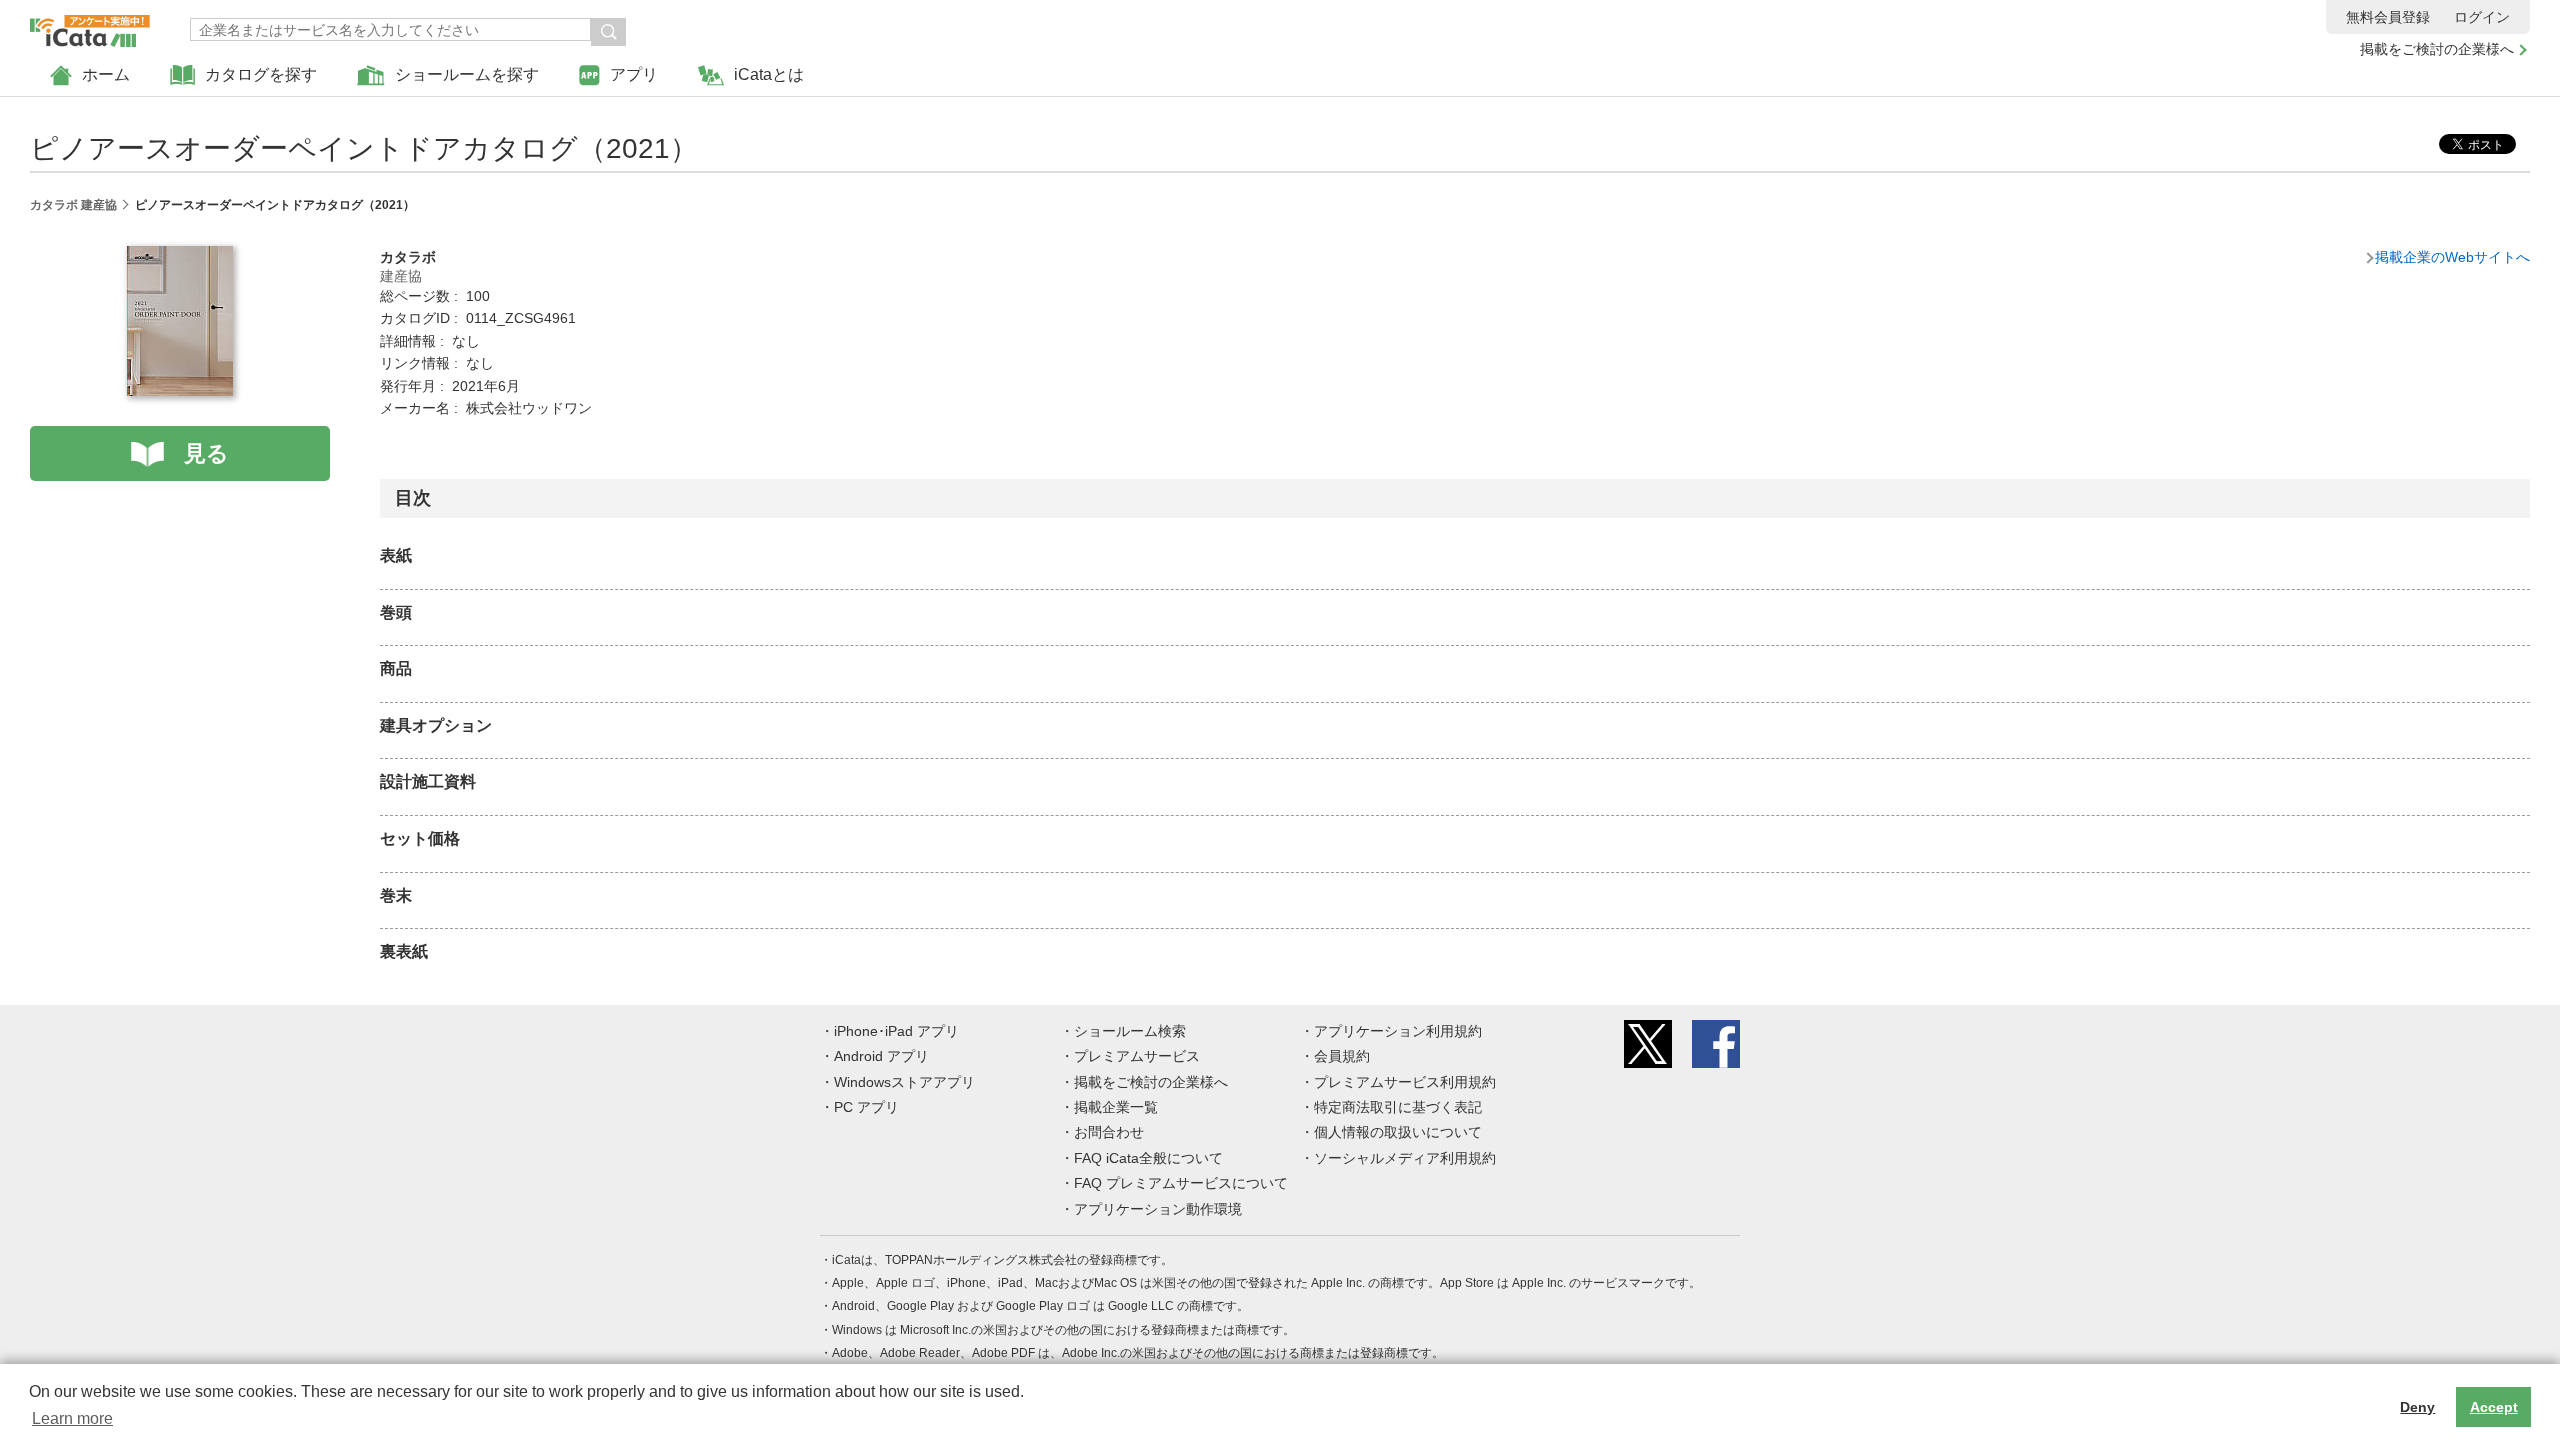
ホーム (106, 74)
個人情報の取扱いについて (1398, 1132)
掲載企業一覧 (1116, 1107)
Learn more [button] (72, 1418)
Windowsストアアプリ (904, 1082)
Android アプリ (881, 1056)
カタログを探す (261, 74)
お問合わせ (1109, 1132)
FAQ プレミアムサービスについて (1181, 1183)
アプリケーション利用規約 (1398, 1031)
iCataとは (769, 74)
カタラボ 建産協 (73, 205)
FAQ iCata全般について (1148, 1158)
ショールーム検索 (1130, 1031)
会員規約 (1342, 1056)
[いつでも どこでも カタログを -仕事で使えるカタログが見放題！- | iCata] (90, 26)
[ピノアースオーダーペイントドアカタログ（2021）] (180, 257)
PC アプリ (866, 1107)
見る (206, 453)
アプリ (634, 74)
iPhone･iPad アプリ (896, 1031)
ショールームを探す (467, 74)
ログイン (2482, 17)
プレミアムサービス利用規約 (1405, 1082)
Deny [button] (2417, 1407)
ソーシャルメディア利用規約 (1405, 1158)
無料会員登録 (2388, 17)
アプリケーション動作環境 (1158, 1209)
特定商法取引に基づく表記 (1398, 1107)
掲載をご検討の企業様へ (2437, 49)
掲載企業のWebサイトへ (2452, 257)
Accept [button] (2494, 1407)
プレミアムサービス (1137, 1056)
